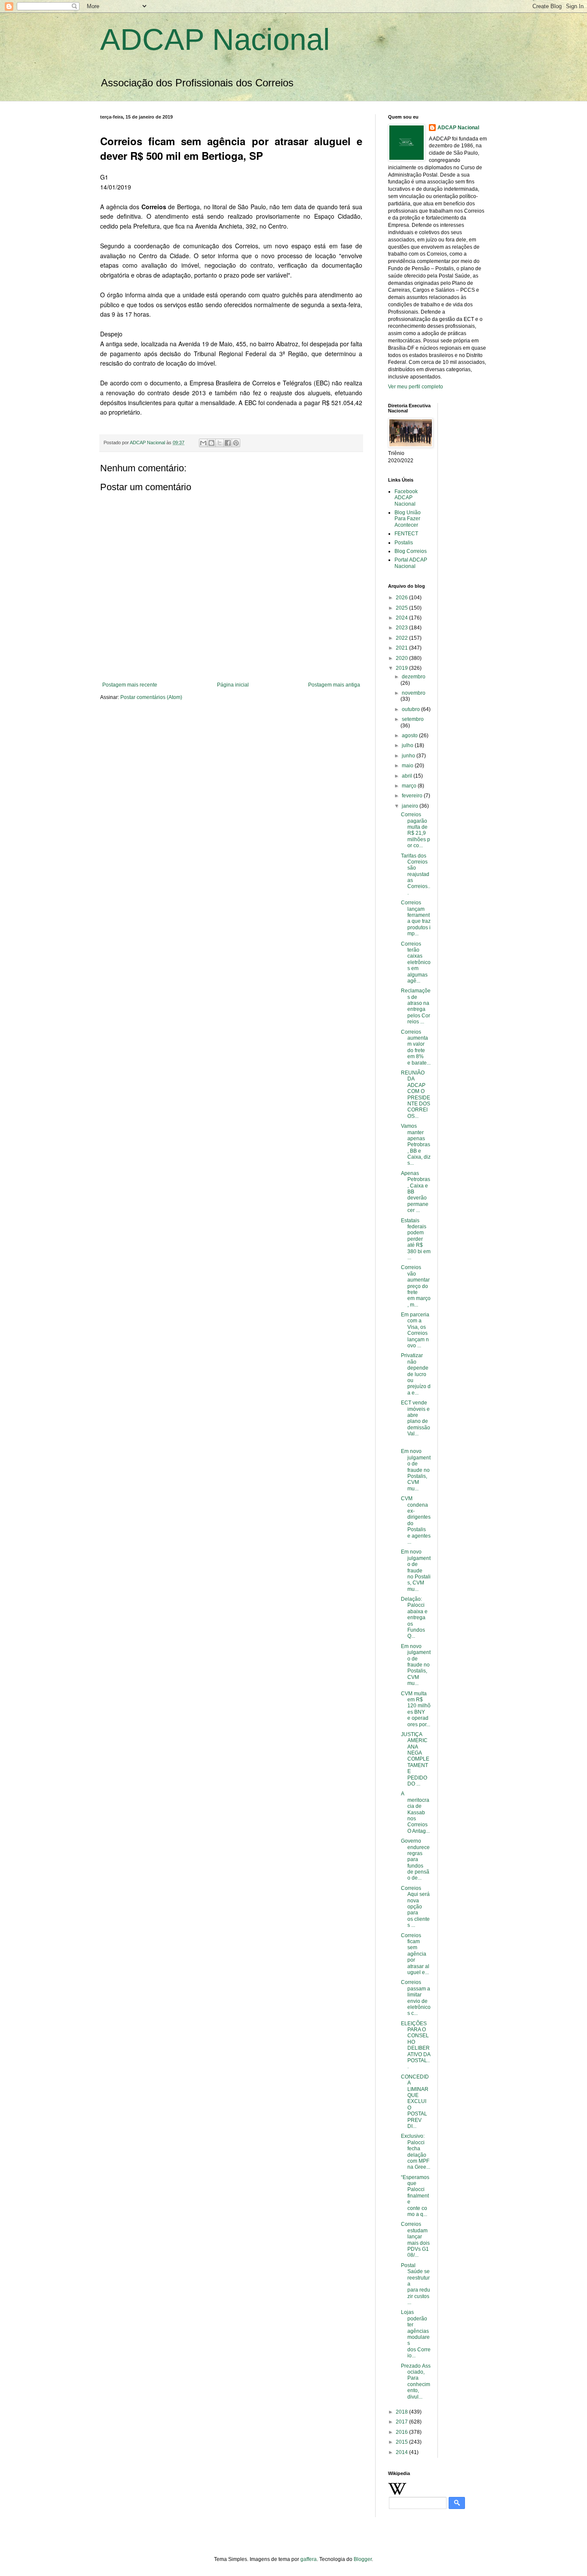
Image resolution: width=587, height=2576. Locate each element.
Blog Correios (411, 551)
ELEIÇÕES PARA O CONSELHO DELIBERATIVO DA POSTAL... (416, 2045)
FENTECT (406, 534)
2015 (402, 2442)
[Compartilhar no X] (220, 443)
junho (409, 756)
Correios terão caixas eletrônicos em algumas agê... (416, 962)
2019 (402, 668)
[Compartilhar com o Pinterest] (236, 443)
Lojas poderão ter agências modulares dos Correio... (416, 2334)
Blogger (363, 2559)
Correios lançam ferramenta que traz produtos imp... (416, 918)
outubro (411, 709)
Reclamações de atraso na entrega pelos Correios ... (416, 1006)
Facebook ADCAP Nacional (406, 498)
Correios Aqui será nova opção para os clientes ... (415, 1907)
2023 (402, 628)
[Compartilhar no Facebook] (228, 443)
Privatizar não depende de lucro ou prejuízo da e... (416, 1374)
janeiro (411, 806)
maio (408, 766)
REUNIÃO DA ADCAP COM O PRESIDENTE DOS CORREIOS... (416, 1094)
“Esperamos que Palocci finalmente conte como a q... (415, 2196)
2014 (402, 2452)
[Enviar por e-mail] (203, 443)
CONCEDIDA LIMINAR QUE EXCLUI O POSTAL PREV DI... (415, 2101)
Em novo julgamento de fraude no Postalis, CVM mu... (416, 1470)
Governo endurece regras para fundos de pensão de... (415, 1859)
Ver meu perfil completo (416, 387)
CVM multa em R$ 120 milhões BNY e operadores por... (416, 1709)
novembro (414, 693)
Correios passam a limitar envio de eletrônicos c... (416, 1998)
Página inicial (233, 685)
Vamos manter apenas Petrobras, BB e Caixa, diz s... (416, 1145)
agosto (410, 736)
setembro (413, 719)
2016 (402, 2432)
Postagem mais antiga (334, 685)
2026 (402, 598)
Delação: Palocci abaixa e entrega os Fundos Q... (414, 1618)
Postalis (404, 543)
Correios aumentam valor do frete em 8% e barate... (416, 1047)
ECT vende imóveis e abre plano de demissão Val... (416, 1418)
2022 (402, 638)
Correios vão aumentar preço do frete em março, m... (416, 1286)
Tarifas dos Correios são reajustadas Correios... (416, 874)
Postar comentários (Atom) (151, 697)
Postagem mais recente (130, 685)
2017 (402, 2422)
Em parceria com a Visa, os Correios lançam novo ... (415, 1330)
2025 (402, 608)
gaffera (309, 2559)
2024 (402, 618)
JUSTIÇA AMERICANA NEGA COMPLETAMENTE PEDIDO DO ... (415, 1759)
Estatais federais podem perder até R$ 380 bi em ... (416, 1239)
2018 (402, 2412)
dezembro (414, 677)
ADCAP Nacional (215, 40)
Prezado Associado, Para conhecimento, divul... (416, 2381)
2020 (402, 658)
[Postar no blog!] (211, 443)
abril (408, 776)
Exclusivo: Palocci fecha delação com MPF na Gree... (416, 2152)
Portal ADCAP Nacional (411, 563)
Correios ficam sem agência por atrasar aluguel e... (415, 1954)
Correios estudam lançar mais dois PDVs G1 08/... (415, 2240)
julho (408, 745)
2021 (402, 648)
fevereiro (413, 796)
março (410, 786)
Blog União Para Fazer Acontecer (408, 519)
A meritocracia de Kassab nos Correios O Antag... (415, 1812)
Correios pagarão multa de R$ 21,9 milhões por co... (416, 830)
